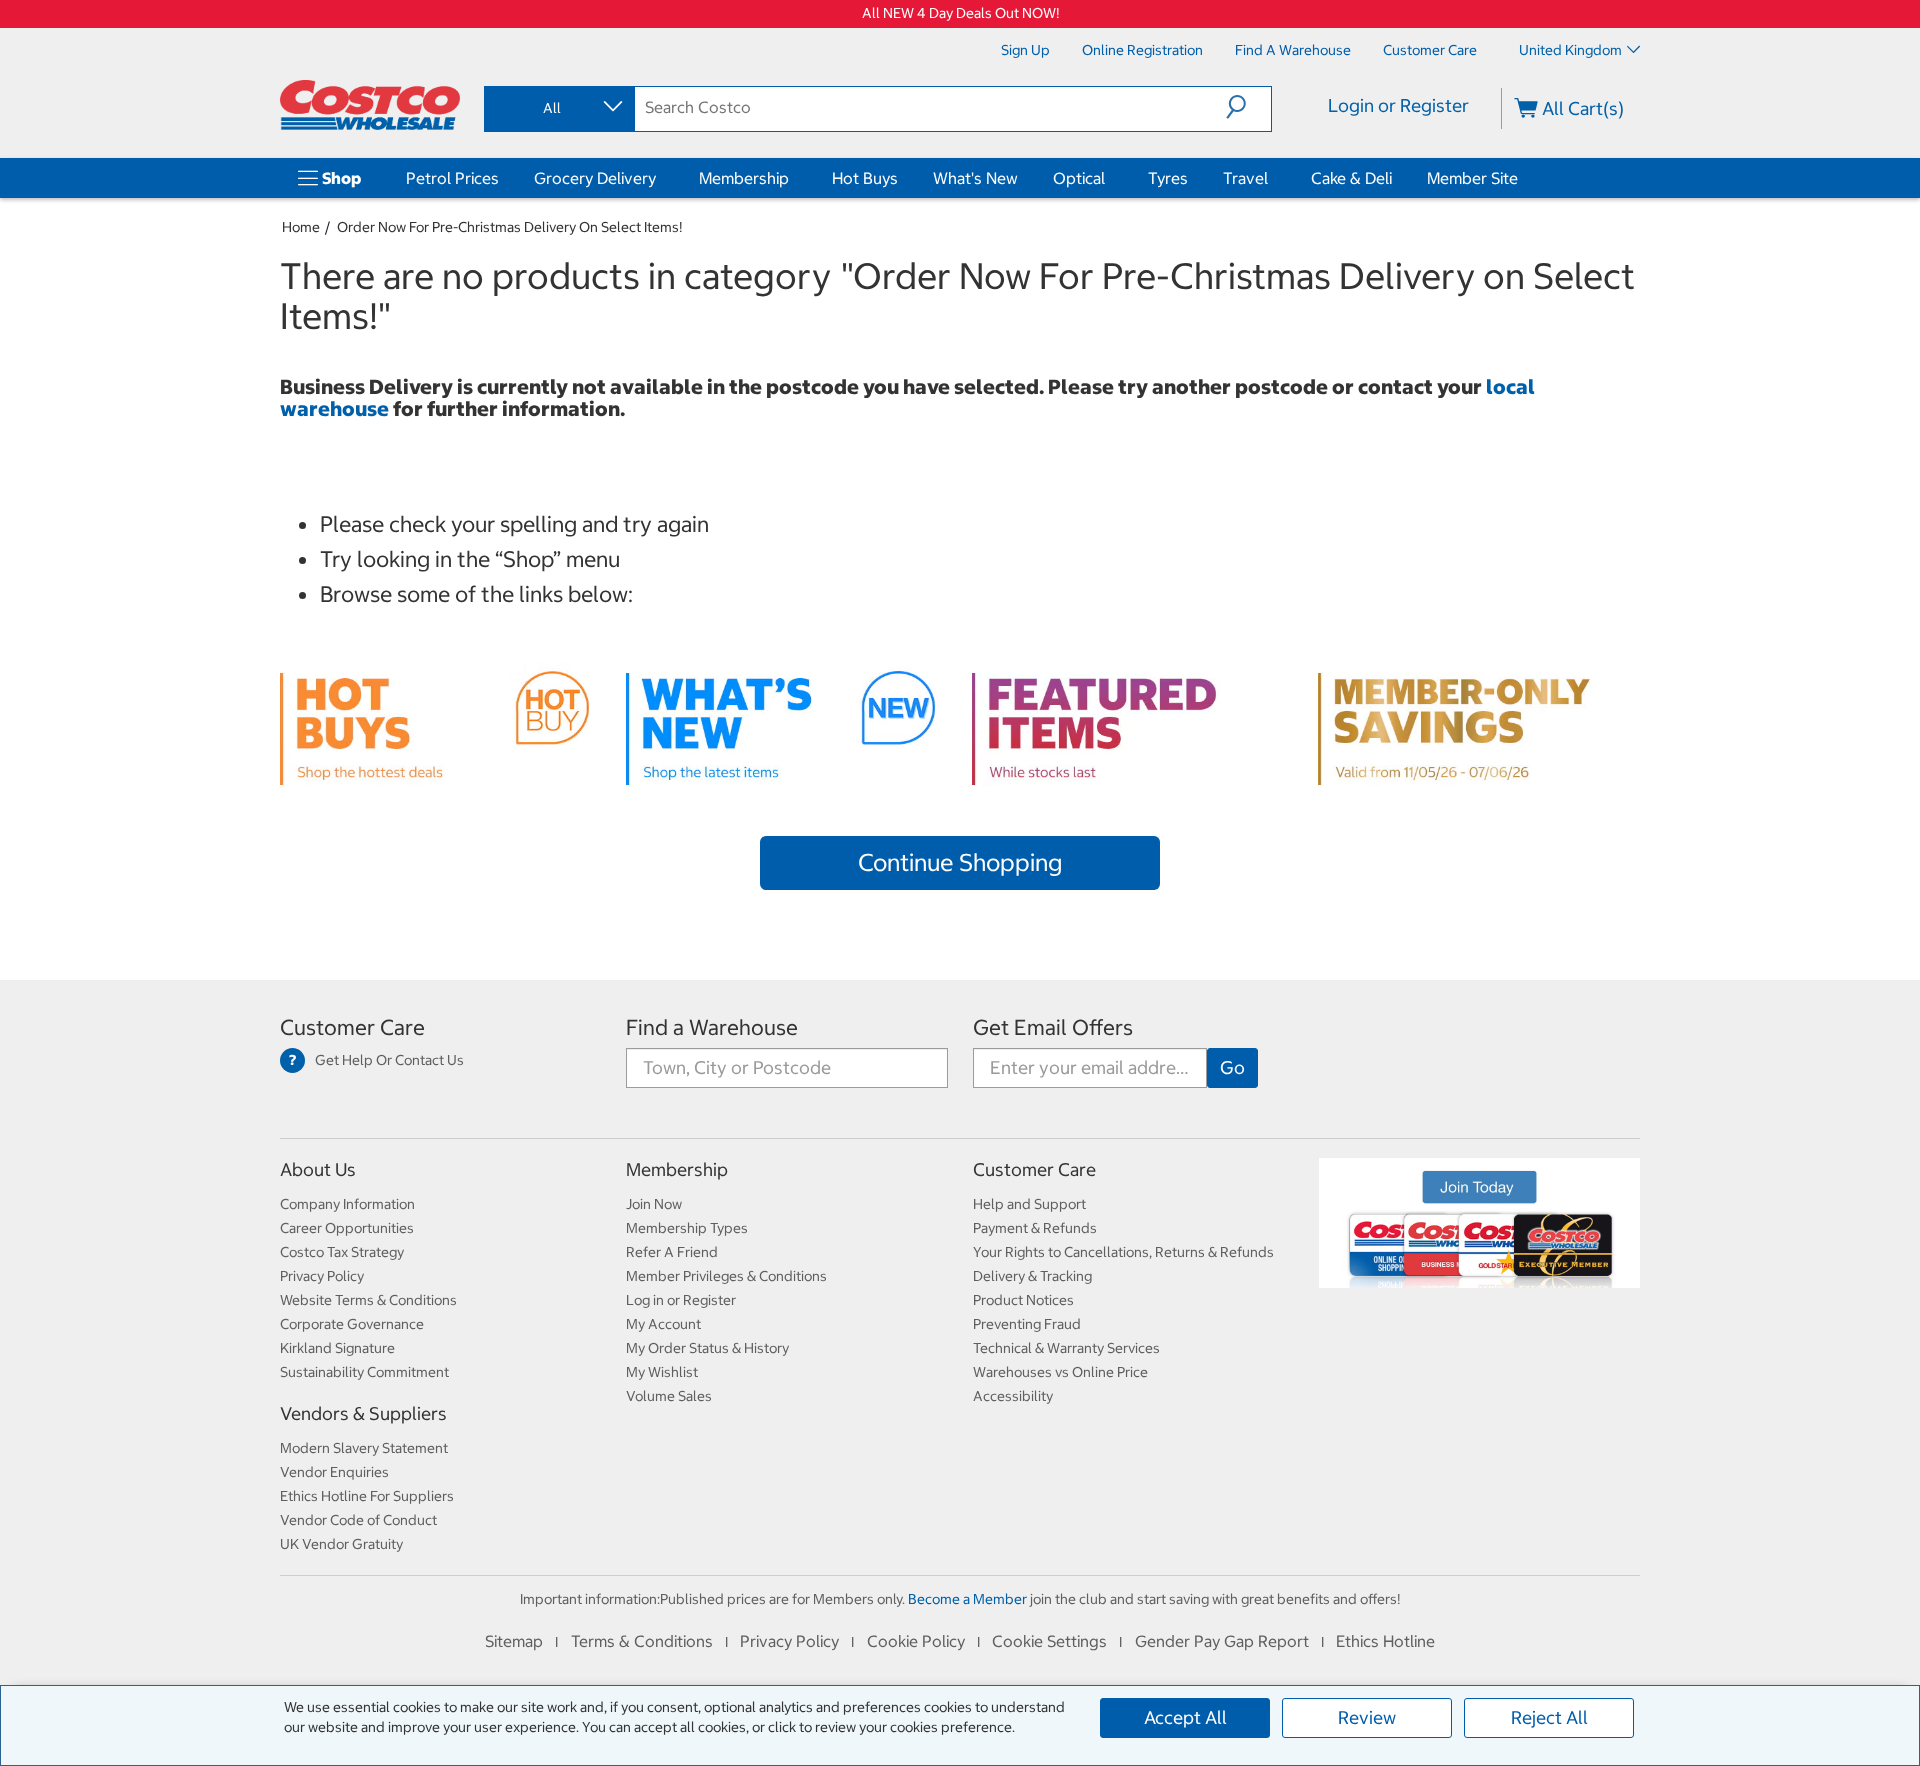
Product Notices (1023, 1300)
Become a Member (967, 1599)
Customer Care (352, 1027)
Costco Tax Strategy (342, 1252)
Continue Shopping (960, 862)
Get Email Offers (1053, 1027)
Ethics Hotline (1385, 1641)
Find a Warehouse (712, 1027)
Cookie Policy (916, 1641)
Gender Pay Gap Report (1222, 1641)
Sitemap (514, 1641)
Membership (744, 178)
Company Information (347, 1204)
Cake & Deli (1351, 178)
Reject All (1549, 1717)
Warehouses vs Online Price (1060, 1372)
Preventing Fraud (1027, 1324)
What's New (975, 178)
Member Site (1472, 178)
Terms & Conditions (642, 1641)
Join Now (654, 1204)
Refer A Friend (672, 1252)
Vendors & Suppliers (363, 1413)
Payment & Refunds (1035, 1228)
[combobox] (558, 108)
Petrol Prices (452, 178)
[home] (370, 105)
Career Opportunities (347, 1228)
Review (1367, 1717)
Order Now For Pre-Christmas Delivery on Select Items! (509, 227)
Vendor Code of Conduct (358, 1520)
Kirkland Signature (337, 1348)
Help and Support (1029, 1204)
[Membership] (793, 178)
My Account (663, 1324)
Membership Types (687, 1228)
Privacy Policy (322, 1276)
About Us (318, 1169)
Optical (1079, 178)
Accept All (1185, 1717)
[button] (1248, 107)
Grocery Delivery (595, 178)
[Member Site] (1522, 178)
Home (301, 227)
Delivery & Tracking (1032, 1276)
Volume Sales (669, 1396)
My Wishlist (662, 1372)
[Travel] (1272, 178)
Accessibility (1013, 1396)
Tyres (1168, 178)
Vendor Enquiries (334, 1472)
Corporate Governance (352, 1324)
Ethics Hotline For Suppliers (367, 1496)
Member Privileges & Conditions (726, 1276)
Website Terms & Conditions (368, 1300)
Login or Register (1398, 105)
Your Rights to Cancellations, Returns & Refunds (1123, 1252)
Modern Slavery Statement (364, 1448)
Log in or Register (681, 1300)
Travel (1245, 178)
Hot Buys (865, 178)
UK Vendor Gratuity (341, 1544)
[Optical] (1109, 178)
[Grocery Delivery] (660, 178)
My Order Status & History (707, 1348)
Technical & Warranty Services (1066, 1348)
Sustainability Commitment (364, 1372)
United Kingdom (1570, 50)
